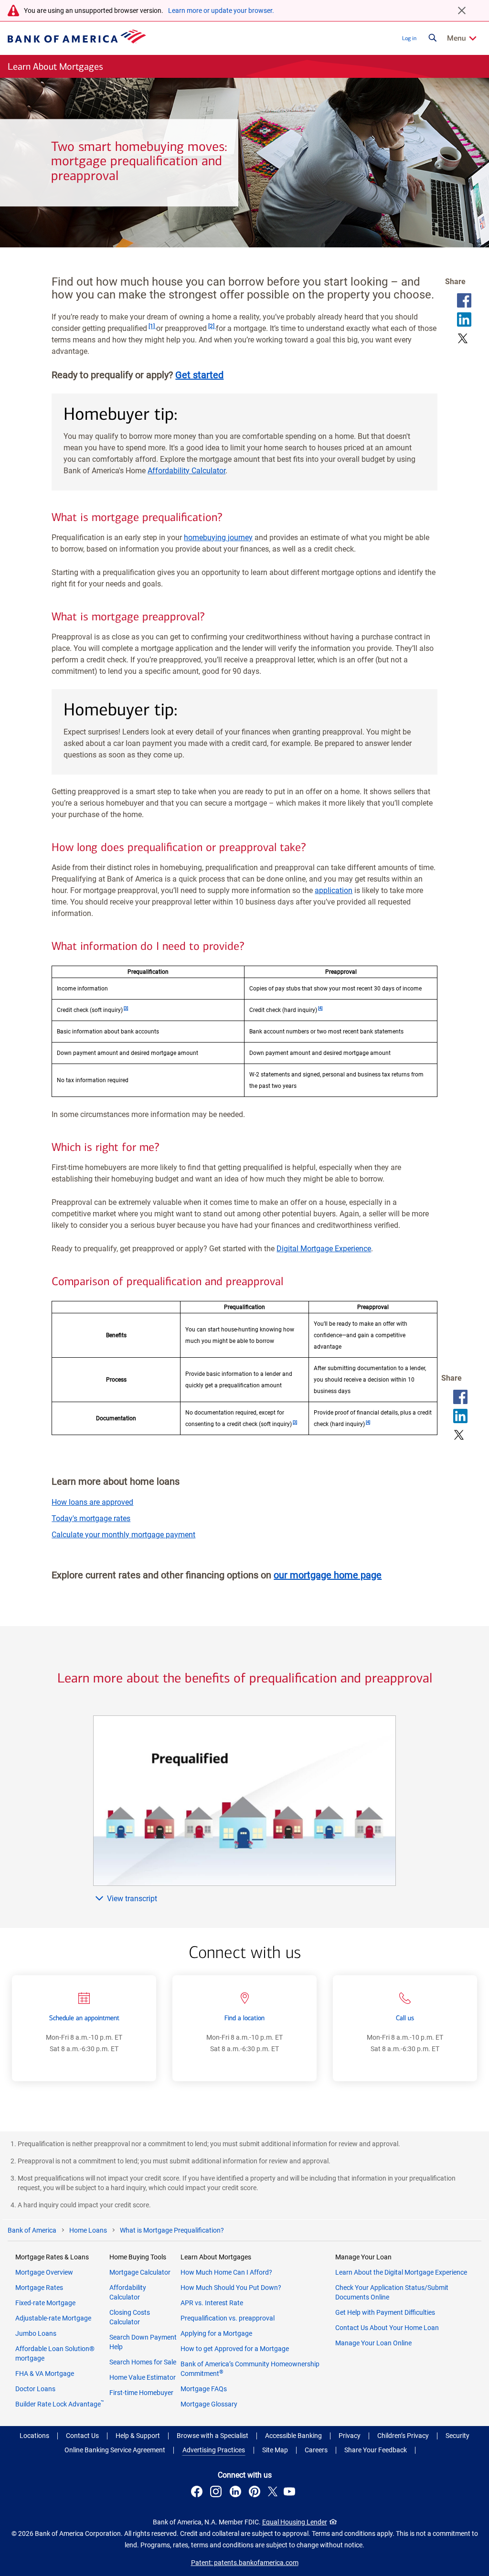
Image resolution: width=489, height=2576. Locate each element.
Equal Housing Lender (295, 2522)
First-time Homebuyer (141, 2393)
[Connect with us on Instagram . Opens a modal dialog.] (217, 2493)
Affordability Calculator (186, 471)
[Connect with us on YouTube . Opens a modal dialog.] (291, 2493)
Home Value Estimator (143, 2377)
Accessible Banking (293, 2436)
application (334, 890)
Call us (405, 2018)
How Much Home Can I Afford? (226, 2272)
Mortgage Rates (39, 2288)
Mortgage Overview (44, 2272)
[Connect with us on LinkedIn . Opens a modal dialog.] (237, 2493)
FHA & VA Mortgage (45, 2374)
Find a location (244, 2018)
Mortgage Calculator (140, 2272)
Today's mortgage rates (91, 1518)
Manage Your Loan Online (373, 2343)
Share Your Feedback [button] (376, 2450)
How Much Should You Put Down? (231, 2288)
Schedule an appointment (84, 2018)
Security (457, 2436)
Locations (34, 2436)
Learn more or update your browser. (221, 11)
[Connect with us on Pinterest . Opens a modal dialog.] (256, 2493)
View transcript (132, 1899)
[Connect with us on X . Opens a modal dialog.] (273, 2493)
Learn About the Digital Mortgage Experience (401, 2272)
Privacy (350, 2436)
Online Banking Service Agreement (115, 2450)
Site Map (275, 2450)
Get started (199, 375)
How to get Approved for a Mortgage (235, 2349)
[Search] (433, 38)
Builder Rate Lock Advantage (60, 2404)
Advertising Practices (214, 2450)
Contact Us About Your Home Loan (387, 2328)
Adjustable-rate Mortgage (53, 2318)
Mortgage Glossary (209, 2404)
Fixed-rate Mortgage (45, 2303)
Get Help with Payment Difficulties (385, 2312)
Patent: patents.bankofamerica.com (245, 2563)
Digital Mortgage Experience (324, 1249)
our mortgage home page (328, 1575)
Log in (409, 38)
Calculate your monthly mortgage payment (123, 1535)
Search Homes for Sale (143, 2362)
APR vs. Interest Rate (212, 2303)
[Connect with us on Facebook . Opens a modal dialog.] (198, 2493)
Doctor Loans (35, 2389)
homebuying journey (218, 538)
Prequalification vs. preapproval (228, 2318)
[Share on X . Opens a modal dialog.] (463, 339)
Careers (316, 2450)
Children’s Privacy (403, 2436)
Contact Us (82, 2436)
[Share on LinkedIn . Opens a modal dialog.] (464, 319)
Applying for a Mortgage (216, 2333)
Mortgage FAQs (204, 2389)
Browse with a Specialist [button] (213, 2436)
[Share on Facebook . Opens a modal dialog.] (464, 300)
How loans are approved (92, 1502)
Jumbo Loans (36, 2333)
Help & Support (138, 2436)
